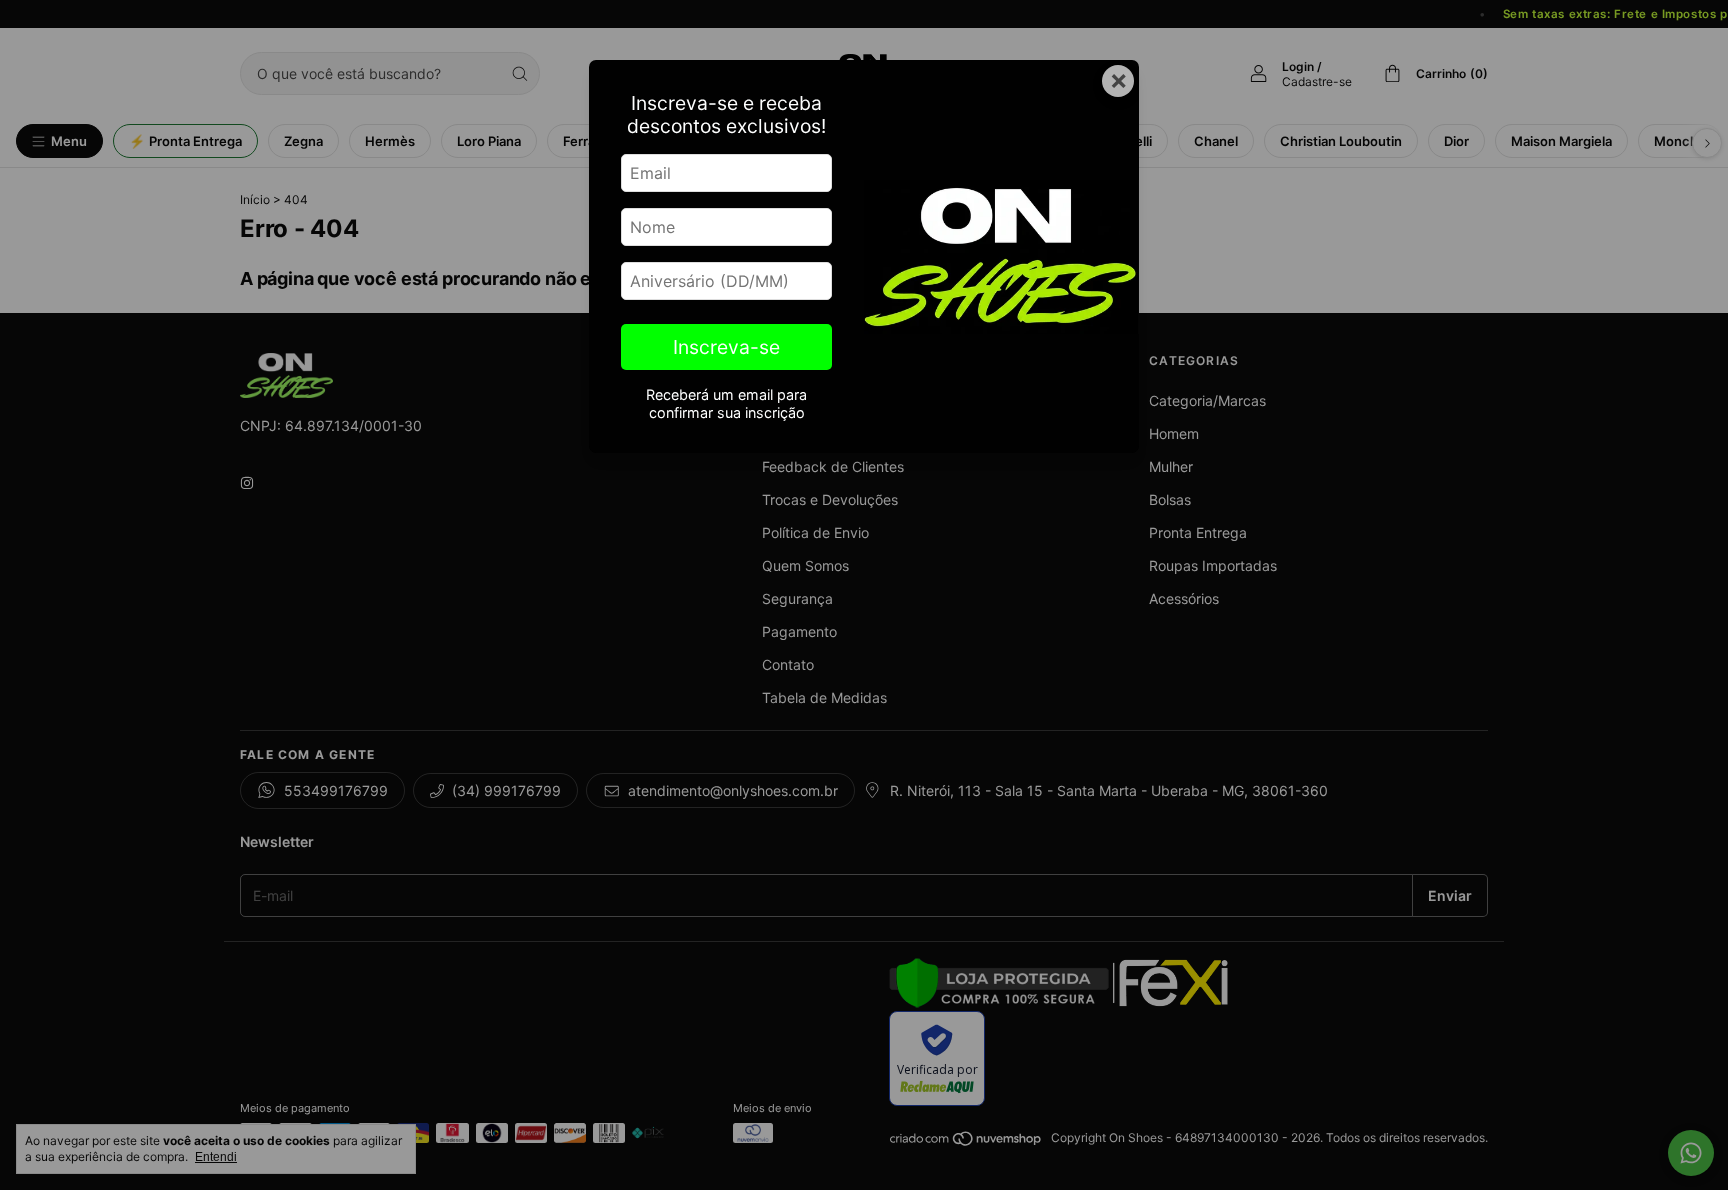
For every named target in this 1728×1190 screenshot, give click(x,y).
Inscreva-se (726, 347)
